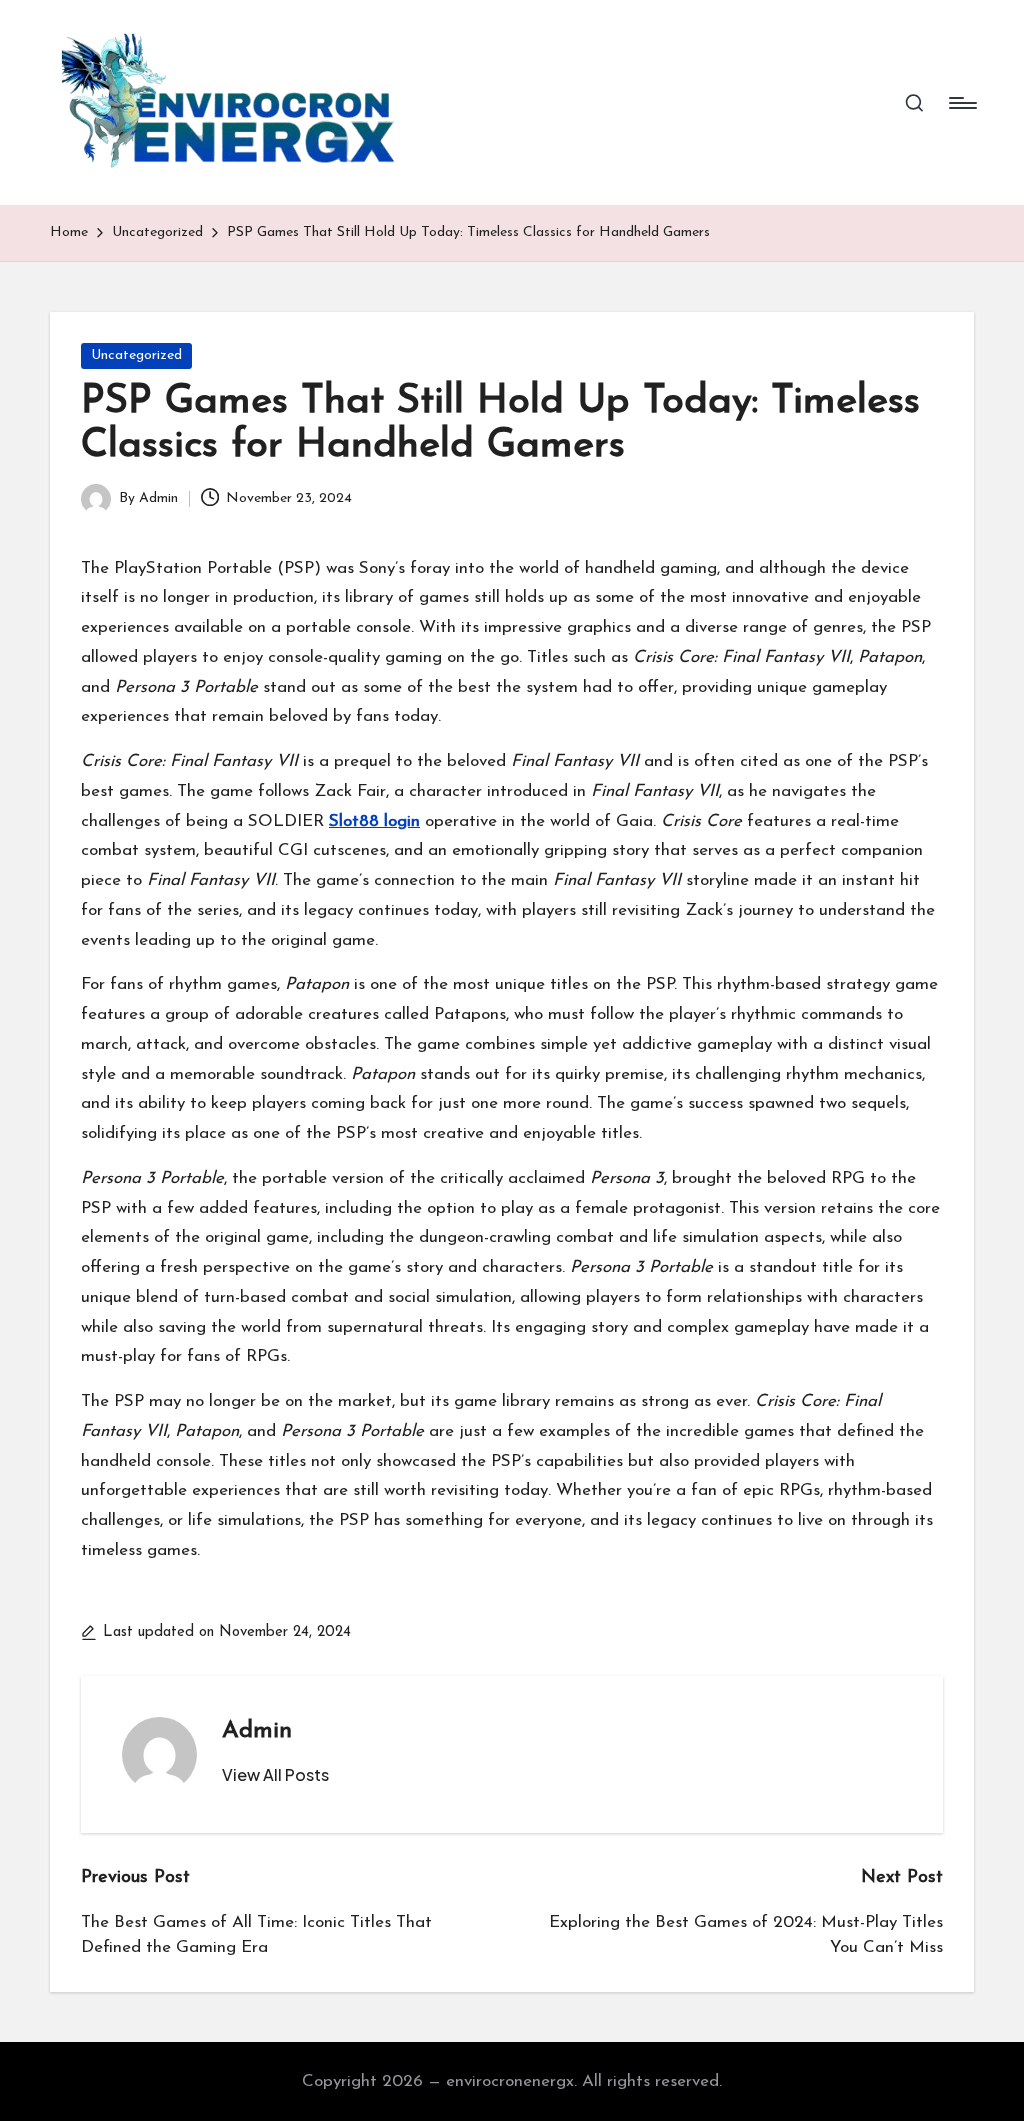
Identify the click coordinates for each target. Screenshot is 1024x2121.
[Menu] (961, 103)
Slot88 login (374, 821)
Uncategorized (136, 355)
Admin (257, 1731)
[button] (275, 1775)
